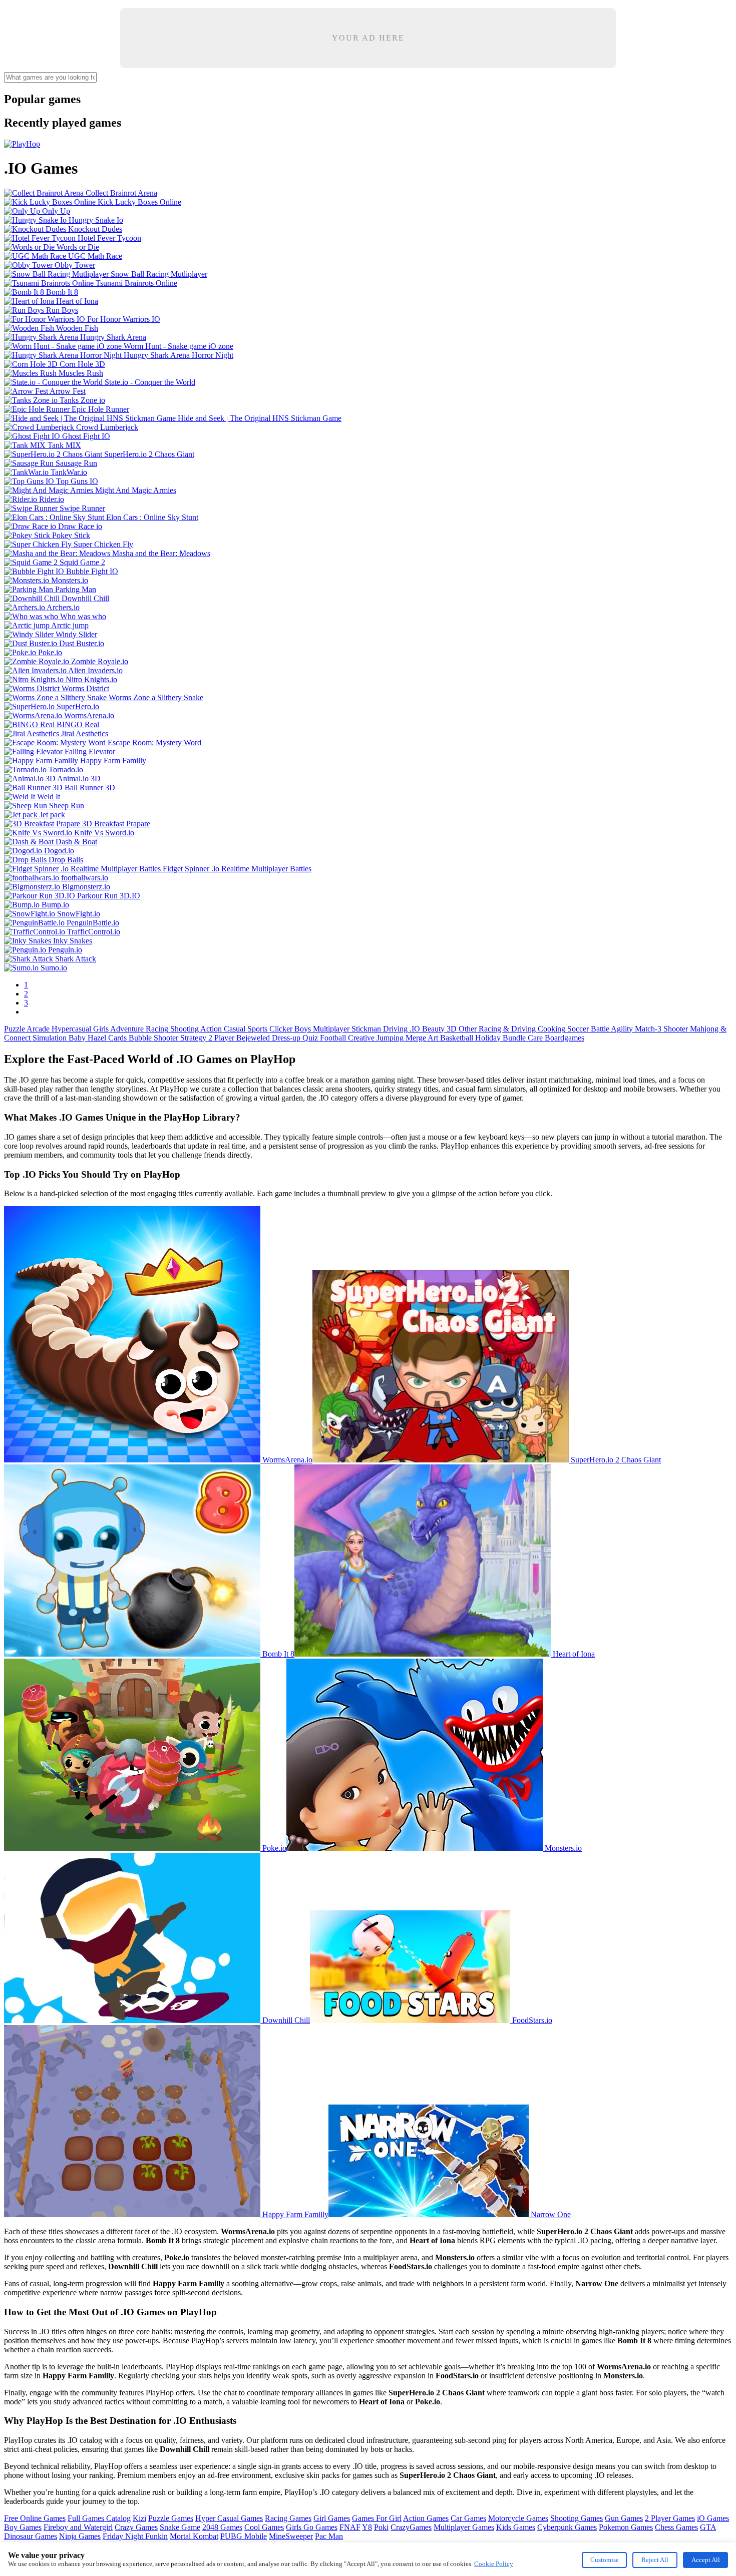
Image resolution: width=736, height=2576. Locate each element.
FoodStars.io (531, 2020)
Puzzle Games (171, 2518)
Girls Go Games (312, 2527)
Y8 (367, 2527)
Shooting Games (577, 2518)
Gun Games (624, 2518)
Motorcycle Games (518, 2518)
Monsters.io (562, 1848)
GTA (708, 2527)
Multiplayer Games (464, 2527)
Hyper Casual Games (229, 2518)
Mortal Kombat (194, 2536)
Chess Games (676, 2527)
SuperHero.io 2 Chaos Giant (615, 1460)
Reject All (655, 2560)
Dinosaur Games (31, 2536)
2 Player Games (670, 2518)
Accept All (706, 2560)
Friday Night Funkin (135, 2536)
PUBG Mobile (244, 2536)
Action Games (426, 2518)
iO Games (713, 2518)
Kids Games (516, 2527)
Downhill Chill (285, 2020)
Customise (605, 2560)
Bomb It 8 (277, 1654)
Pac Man (329, 2536)
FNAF (350, 2527)
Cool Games (264, 2527)
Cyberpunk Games (567, 2527)
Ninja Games (80, 2536)
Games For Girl (377, 2518)
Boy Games (23, 2527)
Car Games (468, 2518)
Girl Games (332, 2518)
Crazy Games (136, 2527)
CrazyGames (411, 2527)
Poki (381, 2527)
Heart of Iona (573, 1654)
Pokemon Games (626, 2527)
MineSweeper (291, 2536)
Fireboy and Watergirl (78, 2527)
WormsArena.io (286, 1460)
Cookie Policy (494, 2564)
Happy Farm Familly (294, 2214)
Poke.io (273, 1848)
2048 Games (222, 2527)
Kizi (139, 2518)
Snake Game (180, 2527)
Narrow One (550, 2214)
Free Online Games (35, 2518)
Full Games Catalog (99, 2518)
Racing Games (288, 2518)
